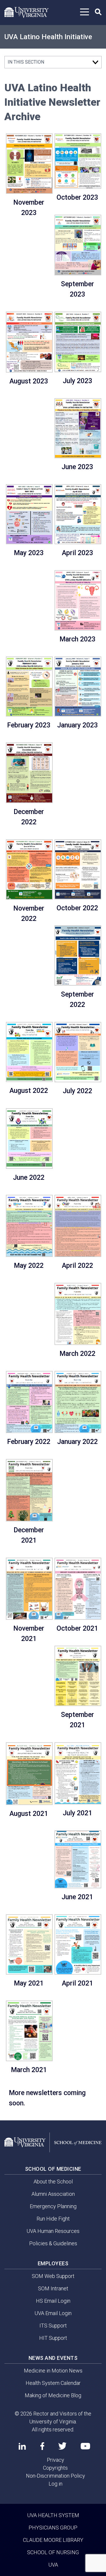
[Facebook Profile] (42, 2446)
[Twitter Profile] (62, 2446)
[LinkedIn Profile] (22, 2446)
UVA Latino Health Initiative (48, 37)
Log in (56, 2484)
